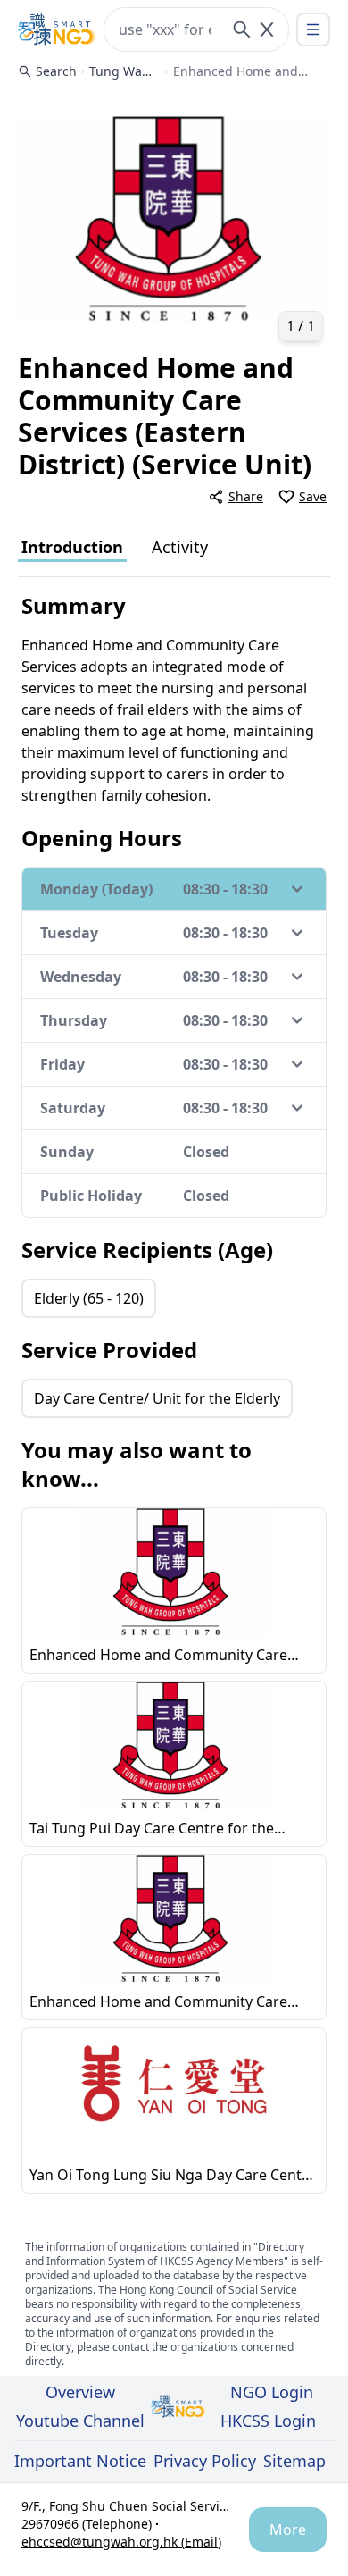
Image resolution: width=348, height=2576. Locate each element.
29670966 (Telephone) (87, 2524)
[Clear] (267, 29)
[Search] (242, 29)
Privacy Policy (205, 2461)
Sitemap (294, 2461)
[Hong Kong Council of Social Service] (57, 29)
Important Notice (80, 2461)
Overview (80, 2392)
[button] (174, 220)
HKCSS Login (268, 2421)
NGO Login (272, 2392)
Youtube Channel (80, 2421)
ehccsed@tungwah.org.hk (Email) (121, 2542)
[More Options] (313, 29)
